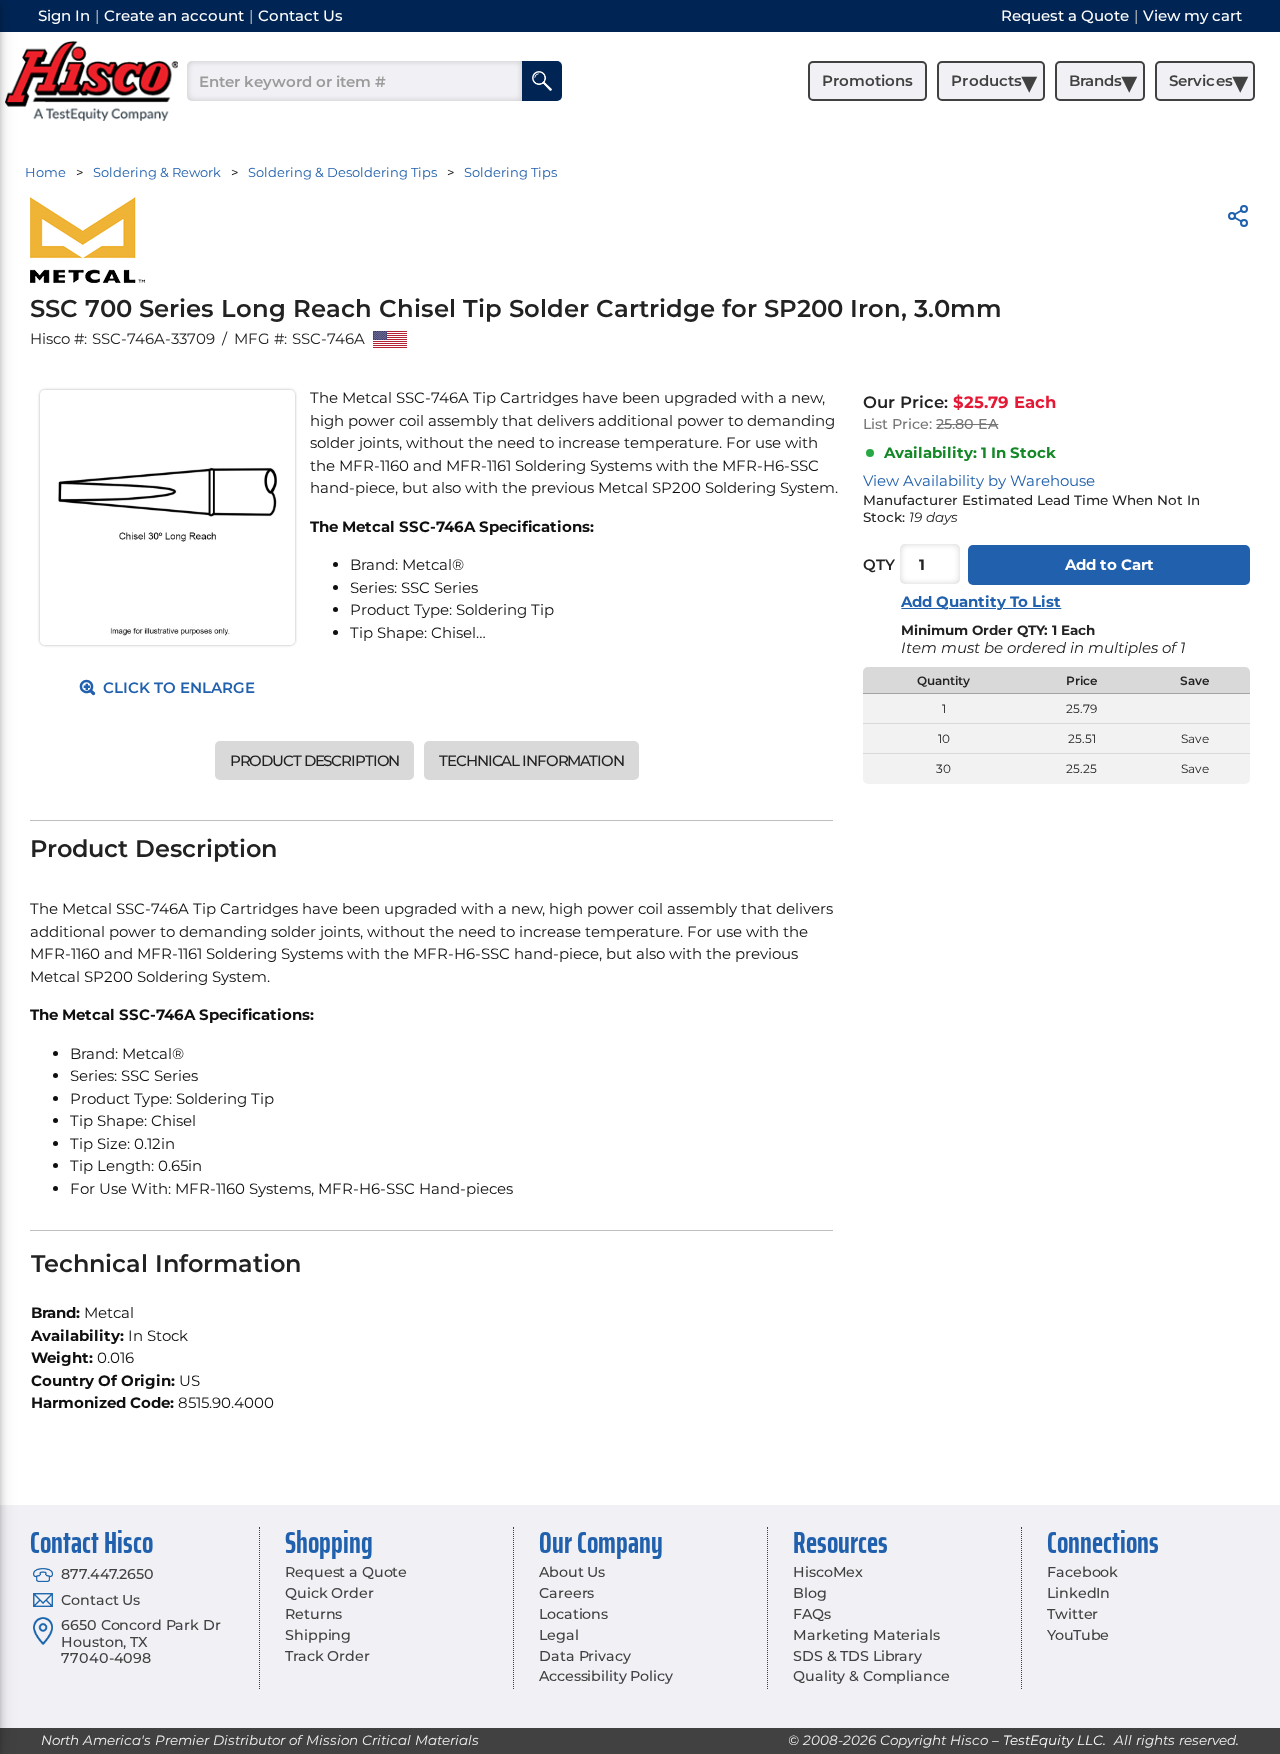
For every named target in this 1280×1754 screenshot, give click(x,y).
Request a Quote (346, 1572)
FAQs (811, 1614)
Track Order (327, 1656)
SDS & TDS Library (857, 1656)
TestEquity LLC (1053, 1740)
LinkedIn (1078, 1593)
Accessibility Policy (605, 1676)
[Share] (1238, 219)
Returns (313, 1614)
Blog (809, 1593)
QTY (879, 564)
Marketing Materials (866, 1635)
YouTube (1078, 1635)
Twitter (1072, 1614)
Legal (558, 1635)
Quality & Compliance (871, 1676)
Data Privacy (584, 1656)
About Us (572, 1572)
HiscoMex (828, 1572)
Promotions (867, 80)
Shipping (318, 1635)
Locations (573, 1614)
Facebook (1082, 1572)
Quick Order (329, 1593)
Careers (566, 1593)
